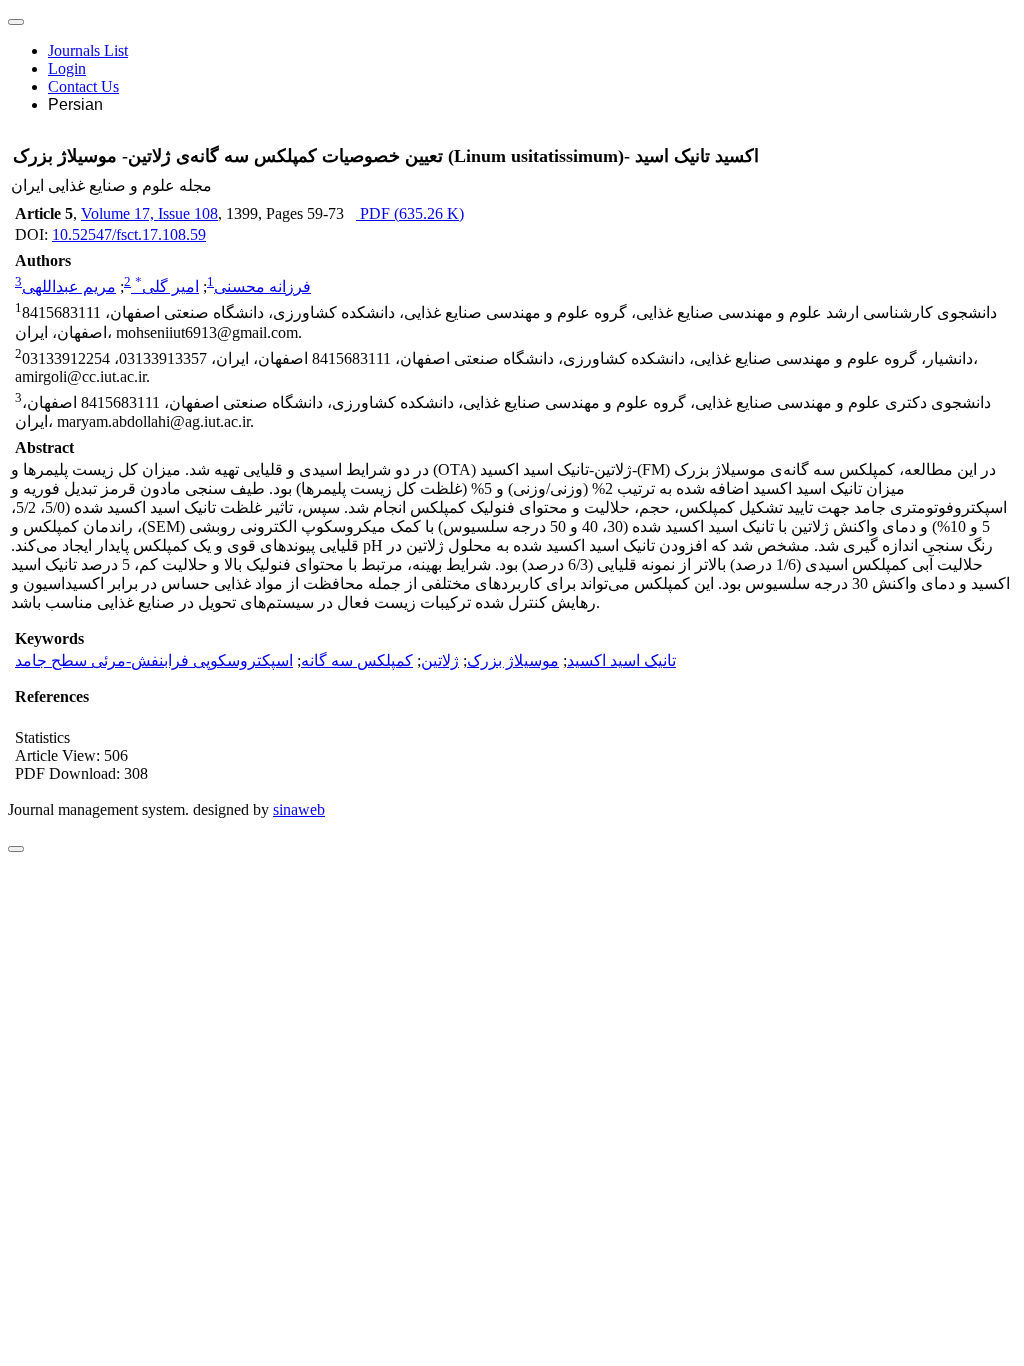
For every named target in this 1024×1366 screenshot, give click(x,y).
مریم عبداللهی (69, 286)
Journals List (88, 50)
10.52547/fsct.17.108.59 (129, 234)
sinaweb (299, 809)
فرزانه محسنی (262, 286)
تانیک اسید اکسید (621, 660)
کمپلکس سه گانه (357, 660)
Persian (75, 104)
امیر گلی (167, 286)
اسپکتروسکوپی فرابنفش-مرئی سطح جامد (154, 660)
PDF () (410, 213)
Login (67, 68)
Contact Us (83, 86)
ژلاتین (440, 660)
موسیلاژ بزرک (513, 660)
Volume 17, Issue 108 (149, 213)
